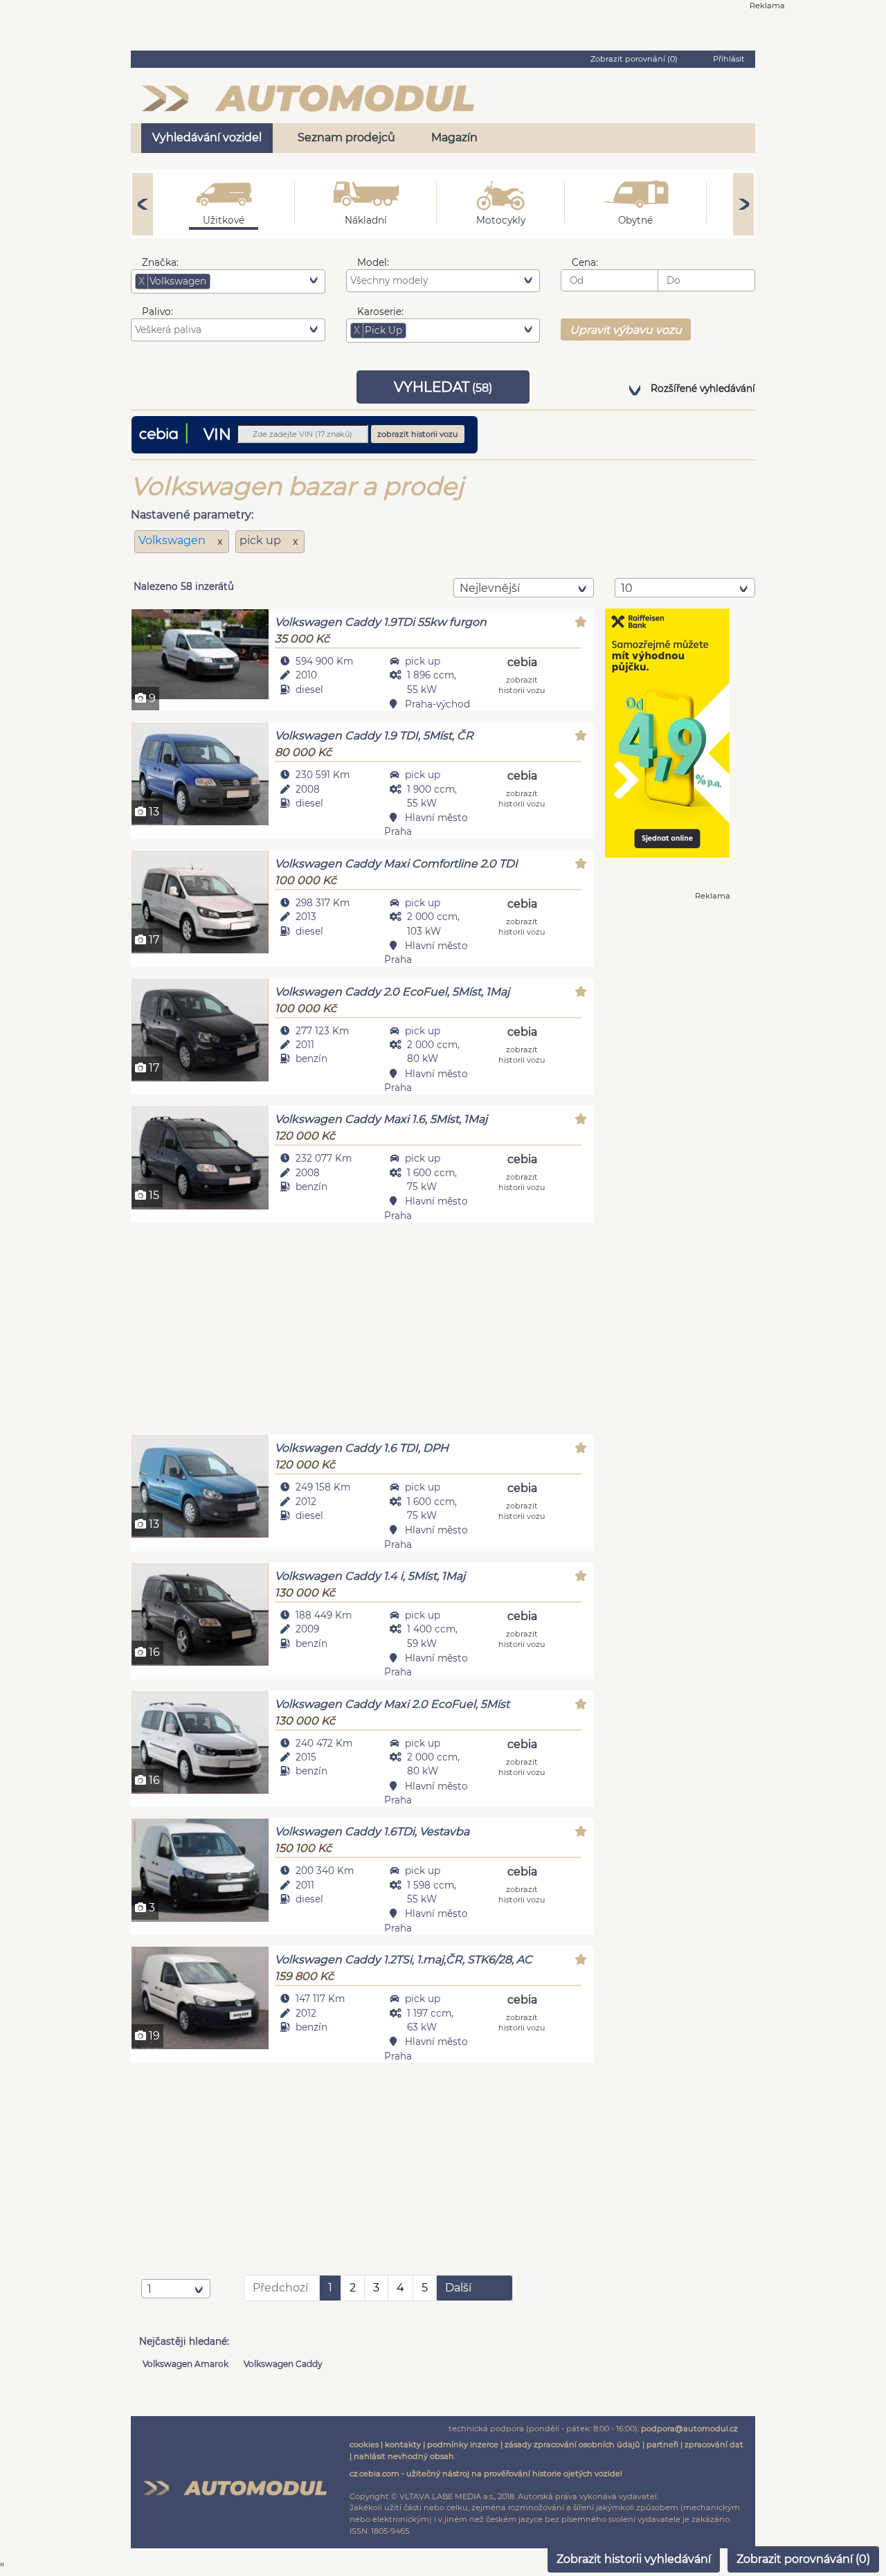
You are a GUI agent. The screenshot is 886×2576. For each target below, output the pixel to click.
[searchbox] (235, 281)
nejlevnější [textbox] (490, 588)
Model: (373, 262)
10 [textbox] (627, 588)
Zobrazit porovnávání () (803, 2559)
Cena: (585, 262)
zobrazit (522, 684)
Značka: (160, 262)
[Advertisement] (362, 1331)
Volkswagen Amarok (186, 2364)
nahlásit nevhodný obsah (404, 2456)
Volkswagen (173, 540)
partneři (662, 2444)
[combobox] (228, 281)
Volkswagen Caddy (283, 2364)
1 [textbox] (150, 2289)
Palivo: (157, 312)
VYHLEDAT (443, 387)
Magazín (454, 137)
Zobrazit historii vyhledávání (634, 2559)
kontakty (403, 2444)
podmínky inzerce (463, 2444)
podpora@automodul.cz (689, 2429)
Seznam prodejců (346, 137)
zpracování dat (714, 2444)
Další (458, 2288)
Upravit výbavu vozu (626, 330)
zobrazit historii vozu (418, 434)
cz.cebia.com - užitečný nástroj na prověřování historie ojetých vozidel (486, 2474)
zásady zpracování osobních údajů (572, 2444)
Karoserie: (380, 312)
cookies (364, 2444)
